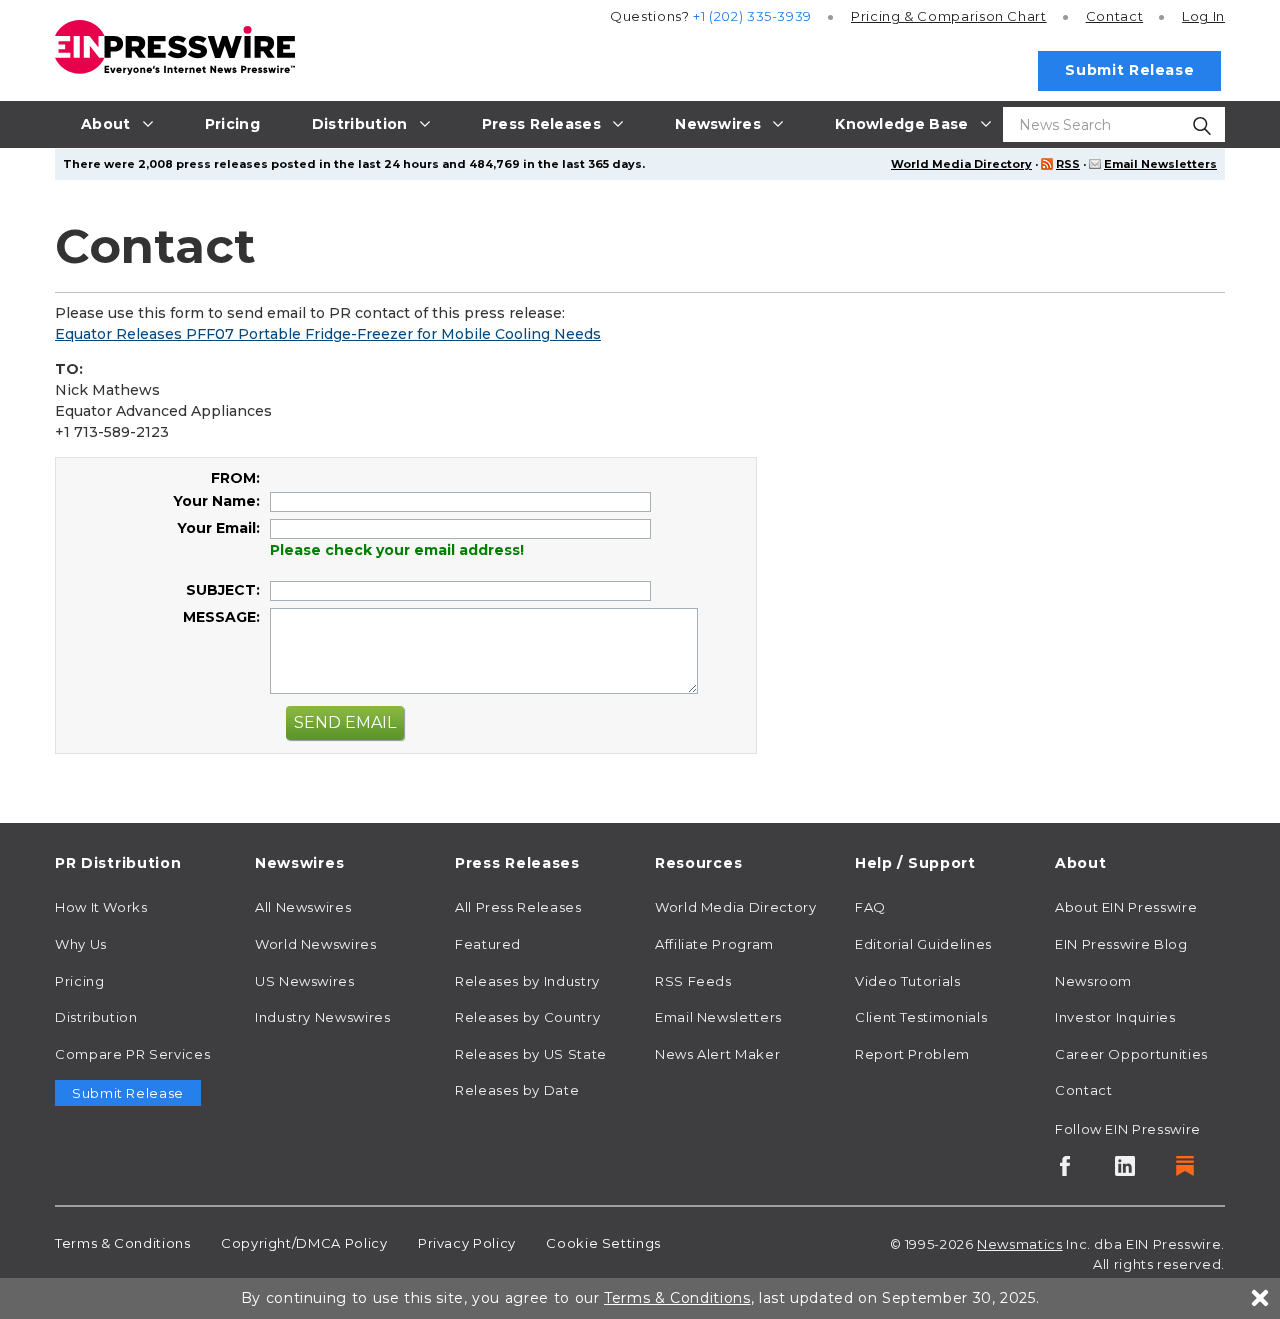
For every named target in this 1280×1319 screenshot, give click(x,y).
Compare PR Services (132, 1054)
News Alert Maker (717, 1054)
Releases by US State (531, 1054)
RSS (1068, 164)
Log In (1203, 16)
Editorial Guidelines (923, 944)
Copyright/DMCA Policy (304, 1243)
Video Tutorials (908, 981)
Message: (221, 617)
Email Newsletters (1160, 164)
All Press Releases (518, 907)
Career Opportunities (1131, 1054)
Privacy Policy (467, 1243)
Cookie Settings (603, 1243)
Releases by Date (517, 1090)
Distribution (96, 1017)
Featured (488, 944)
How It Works (101, 907)
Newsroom (1093, 981)
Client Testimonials (921, 1017)
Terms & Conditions (123, 1243)
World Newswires (316, 944)
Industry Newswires (323, 1017)
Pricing (949, 16)
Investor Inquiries (1115, 1017)
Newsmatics (1019, 1244)
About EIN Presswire (1126, 907)
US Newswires (305, 981)
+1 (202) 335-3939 (752, 16)
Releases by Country (527, 1017)
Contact (1114, 16)
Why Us (81, 944)
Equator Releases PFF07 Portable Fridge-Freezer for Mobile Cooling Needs (328, 334)
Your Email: (218, 528)
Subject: (223, 590)
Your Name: (216, 501)
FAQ (870, 907)
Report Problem (912, 1054)
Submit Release (1129, 70)
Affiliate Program (714, 944)
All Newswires (303, 907)
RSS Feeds (693, 981)
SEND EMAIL (345, 722)
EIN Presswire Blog (1121, 944)
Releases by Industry (527, 981)
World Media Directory (961, 164)
